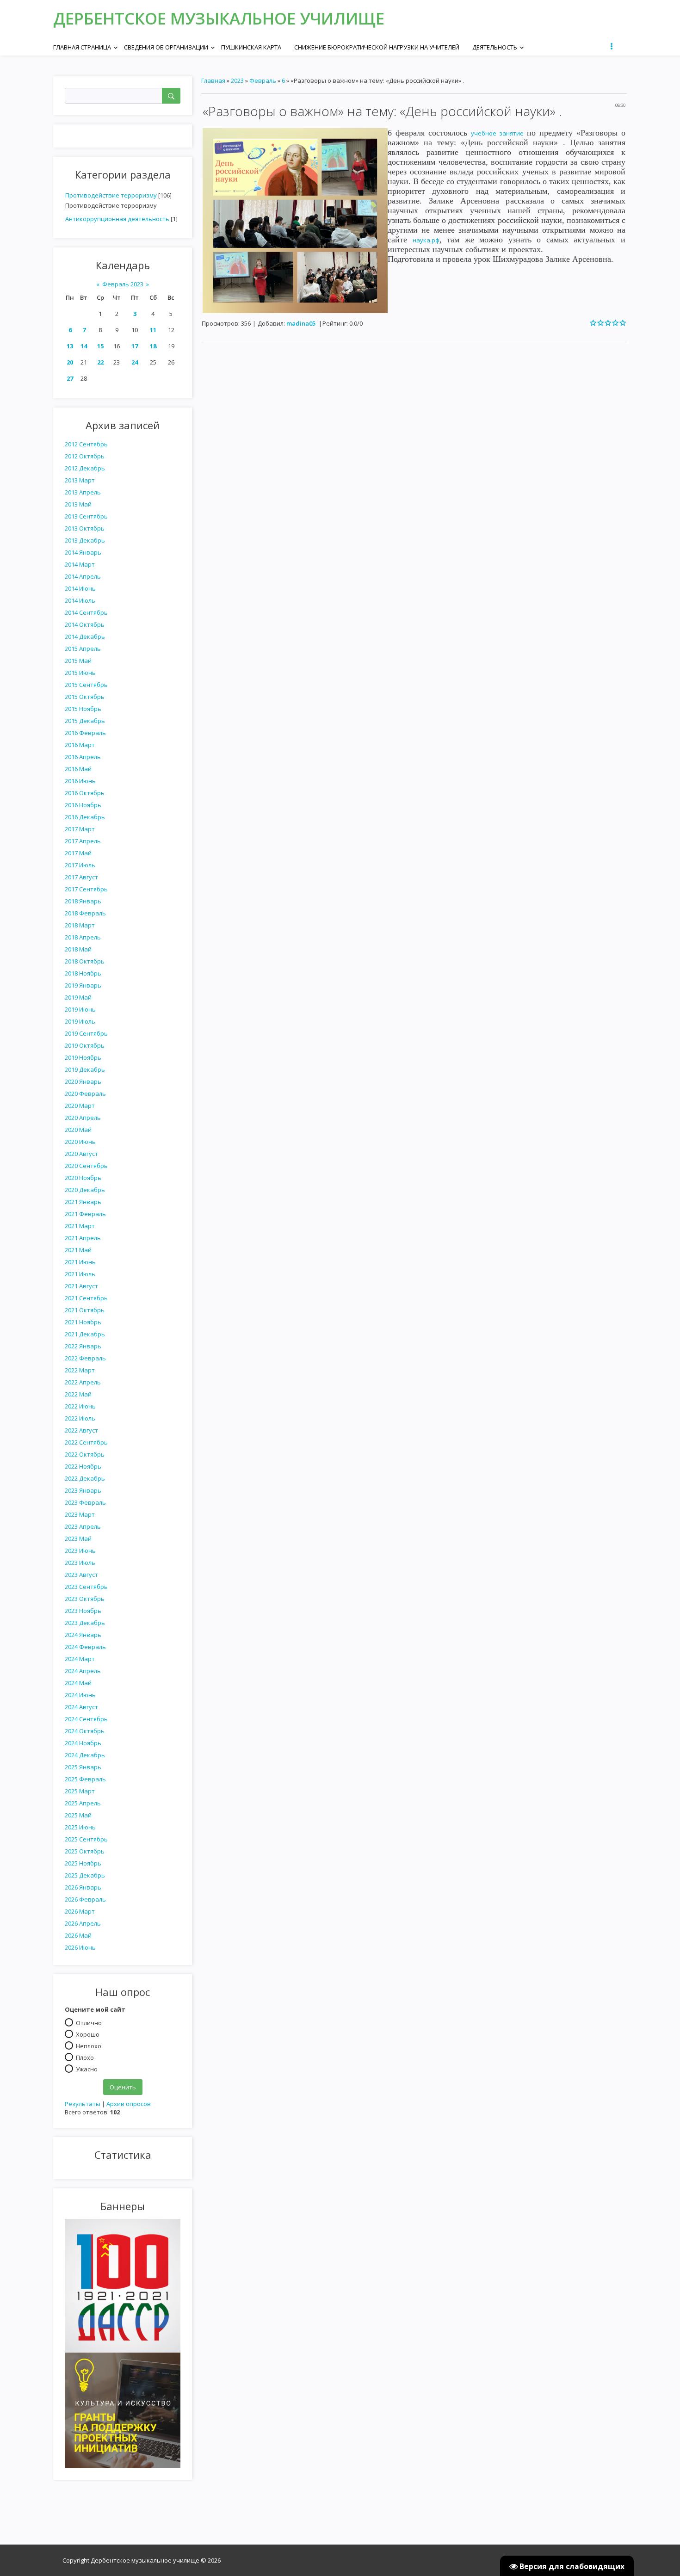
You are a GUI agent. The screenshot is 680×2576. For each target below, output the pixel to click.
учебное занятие (497, 133)
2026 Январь (83, 1887)
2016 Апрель (83, 757)
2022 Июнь (80, 1406)
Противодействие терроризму (111, 195)
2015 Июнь (80, 673)
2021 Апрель (83, 1238)
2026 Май (78, 1935)
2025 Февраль (85, 1779)
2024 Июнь (80, 1695)
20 (70, 362)
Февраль (263, 80)
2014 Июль (80, 600)
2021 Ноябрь (83, 1322)
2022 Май (78, 1394)
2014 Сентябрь (86, 612)
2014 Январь (83, 552)
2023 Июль (80, 1563)
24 (135, 362)
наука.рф (426, 240)
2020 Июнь (80, 1142)
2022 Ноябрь (83, 1466)
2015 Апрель (83, 649)
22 (100, 362)
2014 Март (80, 564)
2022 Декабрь (85, 1478)
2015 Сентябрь (86, 685)
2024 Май (78, 1683)
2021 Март (80, 1226)
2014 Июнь (80, 588)
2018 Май (78, 949)
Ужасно (87, 2069)
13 (70, 346)
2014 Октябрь (85, 624)
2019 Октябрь (85, 1045)
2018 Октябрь (85, 961)
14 (84, 346)
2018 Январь (83, 901)
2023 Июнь (80, 1551)
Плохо (85, 2057)
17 (135, 346)
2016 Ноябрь (83, 805)
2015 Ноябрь (83, 709)
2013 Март (80, 480)
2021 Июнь (80, 1262)
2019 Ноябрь (83, 1057)
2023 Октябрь (85, 1599)
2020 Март (80, 1106)
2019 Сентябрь (86, 1033)
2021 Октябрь (85, 1310)
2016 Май (78, 769)
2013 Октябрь (85, 528)
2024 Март (80, 1659)
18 (153, 346)
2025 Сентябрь (86, 1839)
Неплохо (89, 2045)
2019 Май (78, 997)
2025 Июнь (80, 1827)
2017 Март (80, 829)
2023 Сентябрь (86, 1587)
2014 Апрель (83, 576)
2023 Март (80, 1514)
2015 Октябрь (85, 697)
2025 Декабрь (85, 1875)
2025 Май (78, 1815)
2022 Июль (80, 1418)
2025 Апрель (83, 1803)
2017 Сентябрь (86, 889)
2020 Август (81, 1154)
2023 (237, 80)
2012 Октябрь (85, 456)
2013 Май (78, 504)
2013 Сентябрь (86, 516)
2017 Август (81, 877)
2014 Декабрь (85, 636)
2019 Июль (80, 1021)
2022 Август (81, 1430)
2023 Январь (83, 1490)
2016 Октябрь (85, 793)
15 (100, 346)
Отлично (89, 2022)
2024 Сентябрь (86, 1719)
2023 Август (81, 1575)
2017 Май (78, 853)
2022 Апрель (83, 1382)
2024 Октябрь (85, 1731)
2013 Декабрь (85, 540)
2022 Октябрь (85, 1454)
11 (153, 330)
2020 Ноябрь (83, 1178)
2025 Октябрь (85, 1851)
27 (70, 378)
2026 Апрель (83, 1923)
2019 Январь (83, 985)
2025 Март (80, 1791)
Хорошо (88, 2034)
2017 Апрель (83, 841)
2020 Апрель (83, 1118)
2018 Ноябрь (83, 973)
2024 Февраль (85, 1647)
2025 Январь (83, 1767)
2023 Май (78, 1538)
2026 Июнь (80, 1947)
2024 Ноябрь (83, 1743)
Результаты (83, 2104)
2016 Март (80, 745)
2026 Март (80, 1911)
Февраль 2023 (123, 284)
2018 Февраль (85, 913)
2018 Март (80, 925)
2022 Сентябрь (86, 1442)
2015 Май (78, 661)
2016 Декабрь (85, 817)
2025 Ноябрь (83, 1863)
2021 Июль (80, 1274)
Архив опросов (129, 2104)
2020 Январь (83, 1081)
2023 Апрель (83, 1526)
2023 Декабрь (85, 1623)
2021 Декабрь (85, 1334)
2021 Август (81, 1286)
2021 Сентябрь (86, 1298)
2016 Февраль (85, 733)
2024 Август (81, 1707)
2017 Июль (80, 865)
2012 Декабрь (85, 468)
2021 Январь (83, 1202)
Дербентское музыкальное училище (219, 18)
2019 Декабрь (85, 1069)
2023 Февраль (85, 1502)
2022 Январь (83, 1346)
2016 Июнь (80, 781)
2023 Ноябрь (83, 1611)
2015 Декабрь (85, 721)
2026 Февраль (85, 1899)
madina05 (301, 323)
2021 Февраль (85, 1214)
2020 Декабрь (85, 1190)
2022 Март (80, 1370)
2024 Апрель (83, 1671)
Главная (213, 80)
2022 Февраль (85, 1358)
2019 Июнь (80, 1009)
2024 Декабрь (85, 1755)
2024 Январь (83, 1635)
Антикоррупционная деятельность (117, 219)
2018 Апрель (83, 937)
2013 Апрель (83, 492)
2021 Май (78, 1250)
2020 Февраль (85, 1093)
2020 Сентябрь (86, 1166)
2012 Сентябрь (86, 444)
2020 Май (78, 1130)
